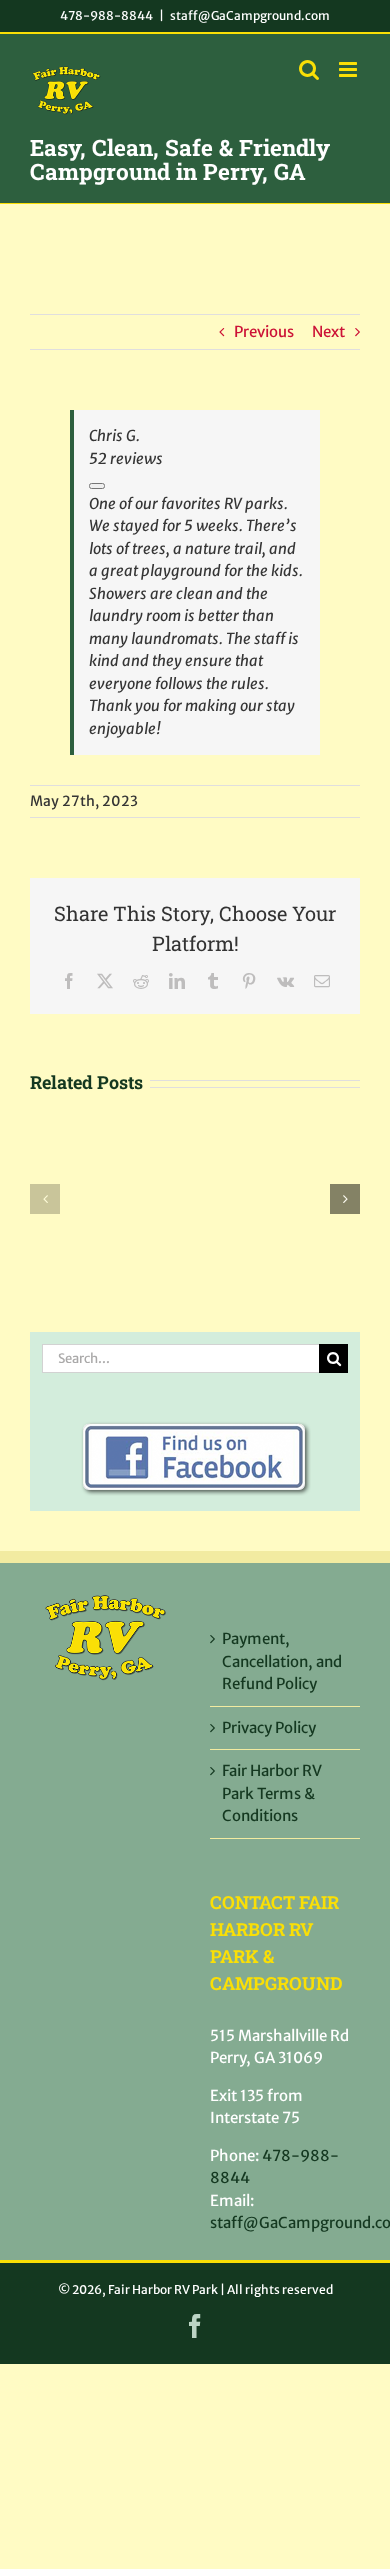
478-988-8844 (106, 15)
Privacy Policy (269, 1727)
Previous (264, 331)
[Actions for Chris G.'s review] (97, 486)
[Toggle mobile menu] (349, 69)
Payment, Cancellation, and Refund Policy (282, 1661)
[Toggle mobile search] (309, 69)
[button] (45, 1199)
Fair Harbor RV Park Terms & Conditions (272, 1793)
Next (328, 331)
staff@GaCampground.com (250, 15)
